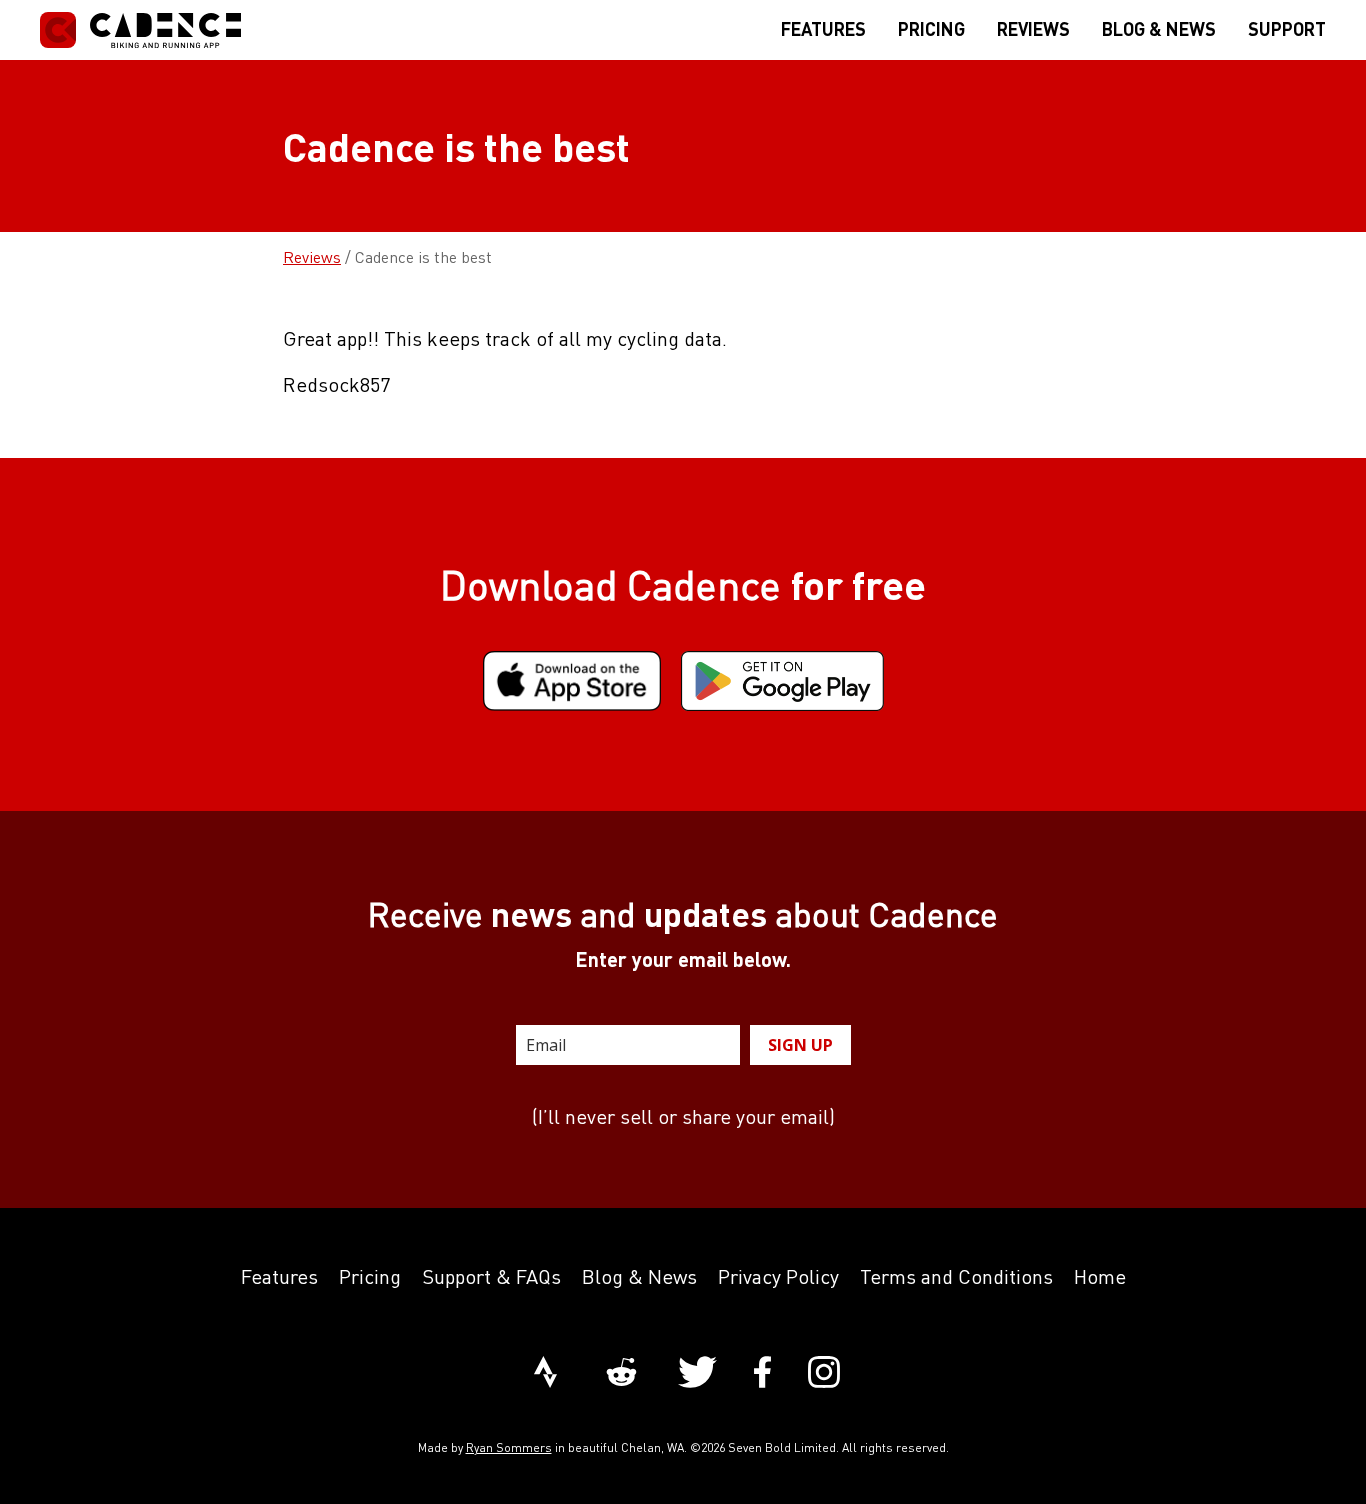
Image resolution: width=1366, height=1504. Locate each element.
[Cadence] (140, 30)
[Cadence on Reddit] (621, 1374)
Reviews (312, 257)
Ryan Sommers (509, 1447)
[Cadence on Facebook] (762, 1374)
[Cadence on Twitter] (697, 1374)
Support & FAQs (491, 1276)
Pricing (370, 1276)
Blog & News (639, 1276)
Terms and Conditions (956, 1276)
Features (279, 1276)
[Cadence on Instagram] (824, 1374)
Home (1100, 1276)
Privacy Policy (778, 1276)
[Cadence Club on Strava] (545, 1374)
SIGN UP (800, 1045)
